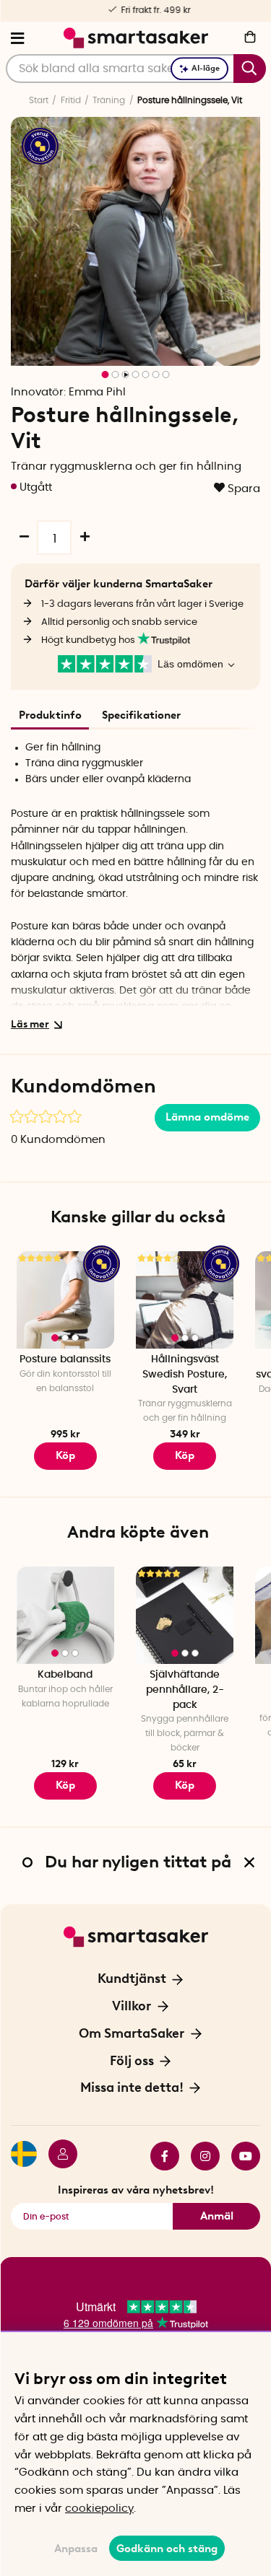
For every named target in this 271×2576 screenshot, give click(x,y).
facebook (159, 2156)
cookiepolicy (99, 2509)
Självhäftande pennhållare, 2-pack (185, 1690)
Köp (185, 1455)
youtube (240, 2156)
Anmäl (217, 2216)
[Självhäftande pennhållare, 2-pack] (185, 1615)
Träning (109, 100)
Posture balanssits (65, 1359)
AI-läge (206, 68)
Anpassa (76, 2549)
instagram (199, 2156)
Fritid (71, 100)
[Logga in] (57, 2156)
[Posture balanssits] (65, 1300)
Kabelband (65, 1675)
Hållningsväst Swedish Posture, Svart (185, 1374)
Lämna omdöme (207, 1117)
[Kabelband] (65, 1615)
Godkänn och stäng (167, 2549)
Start (39, 100)
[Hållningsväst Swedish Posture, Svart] (185, 1300)
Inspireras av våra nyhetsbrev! (136, 2190)
